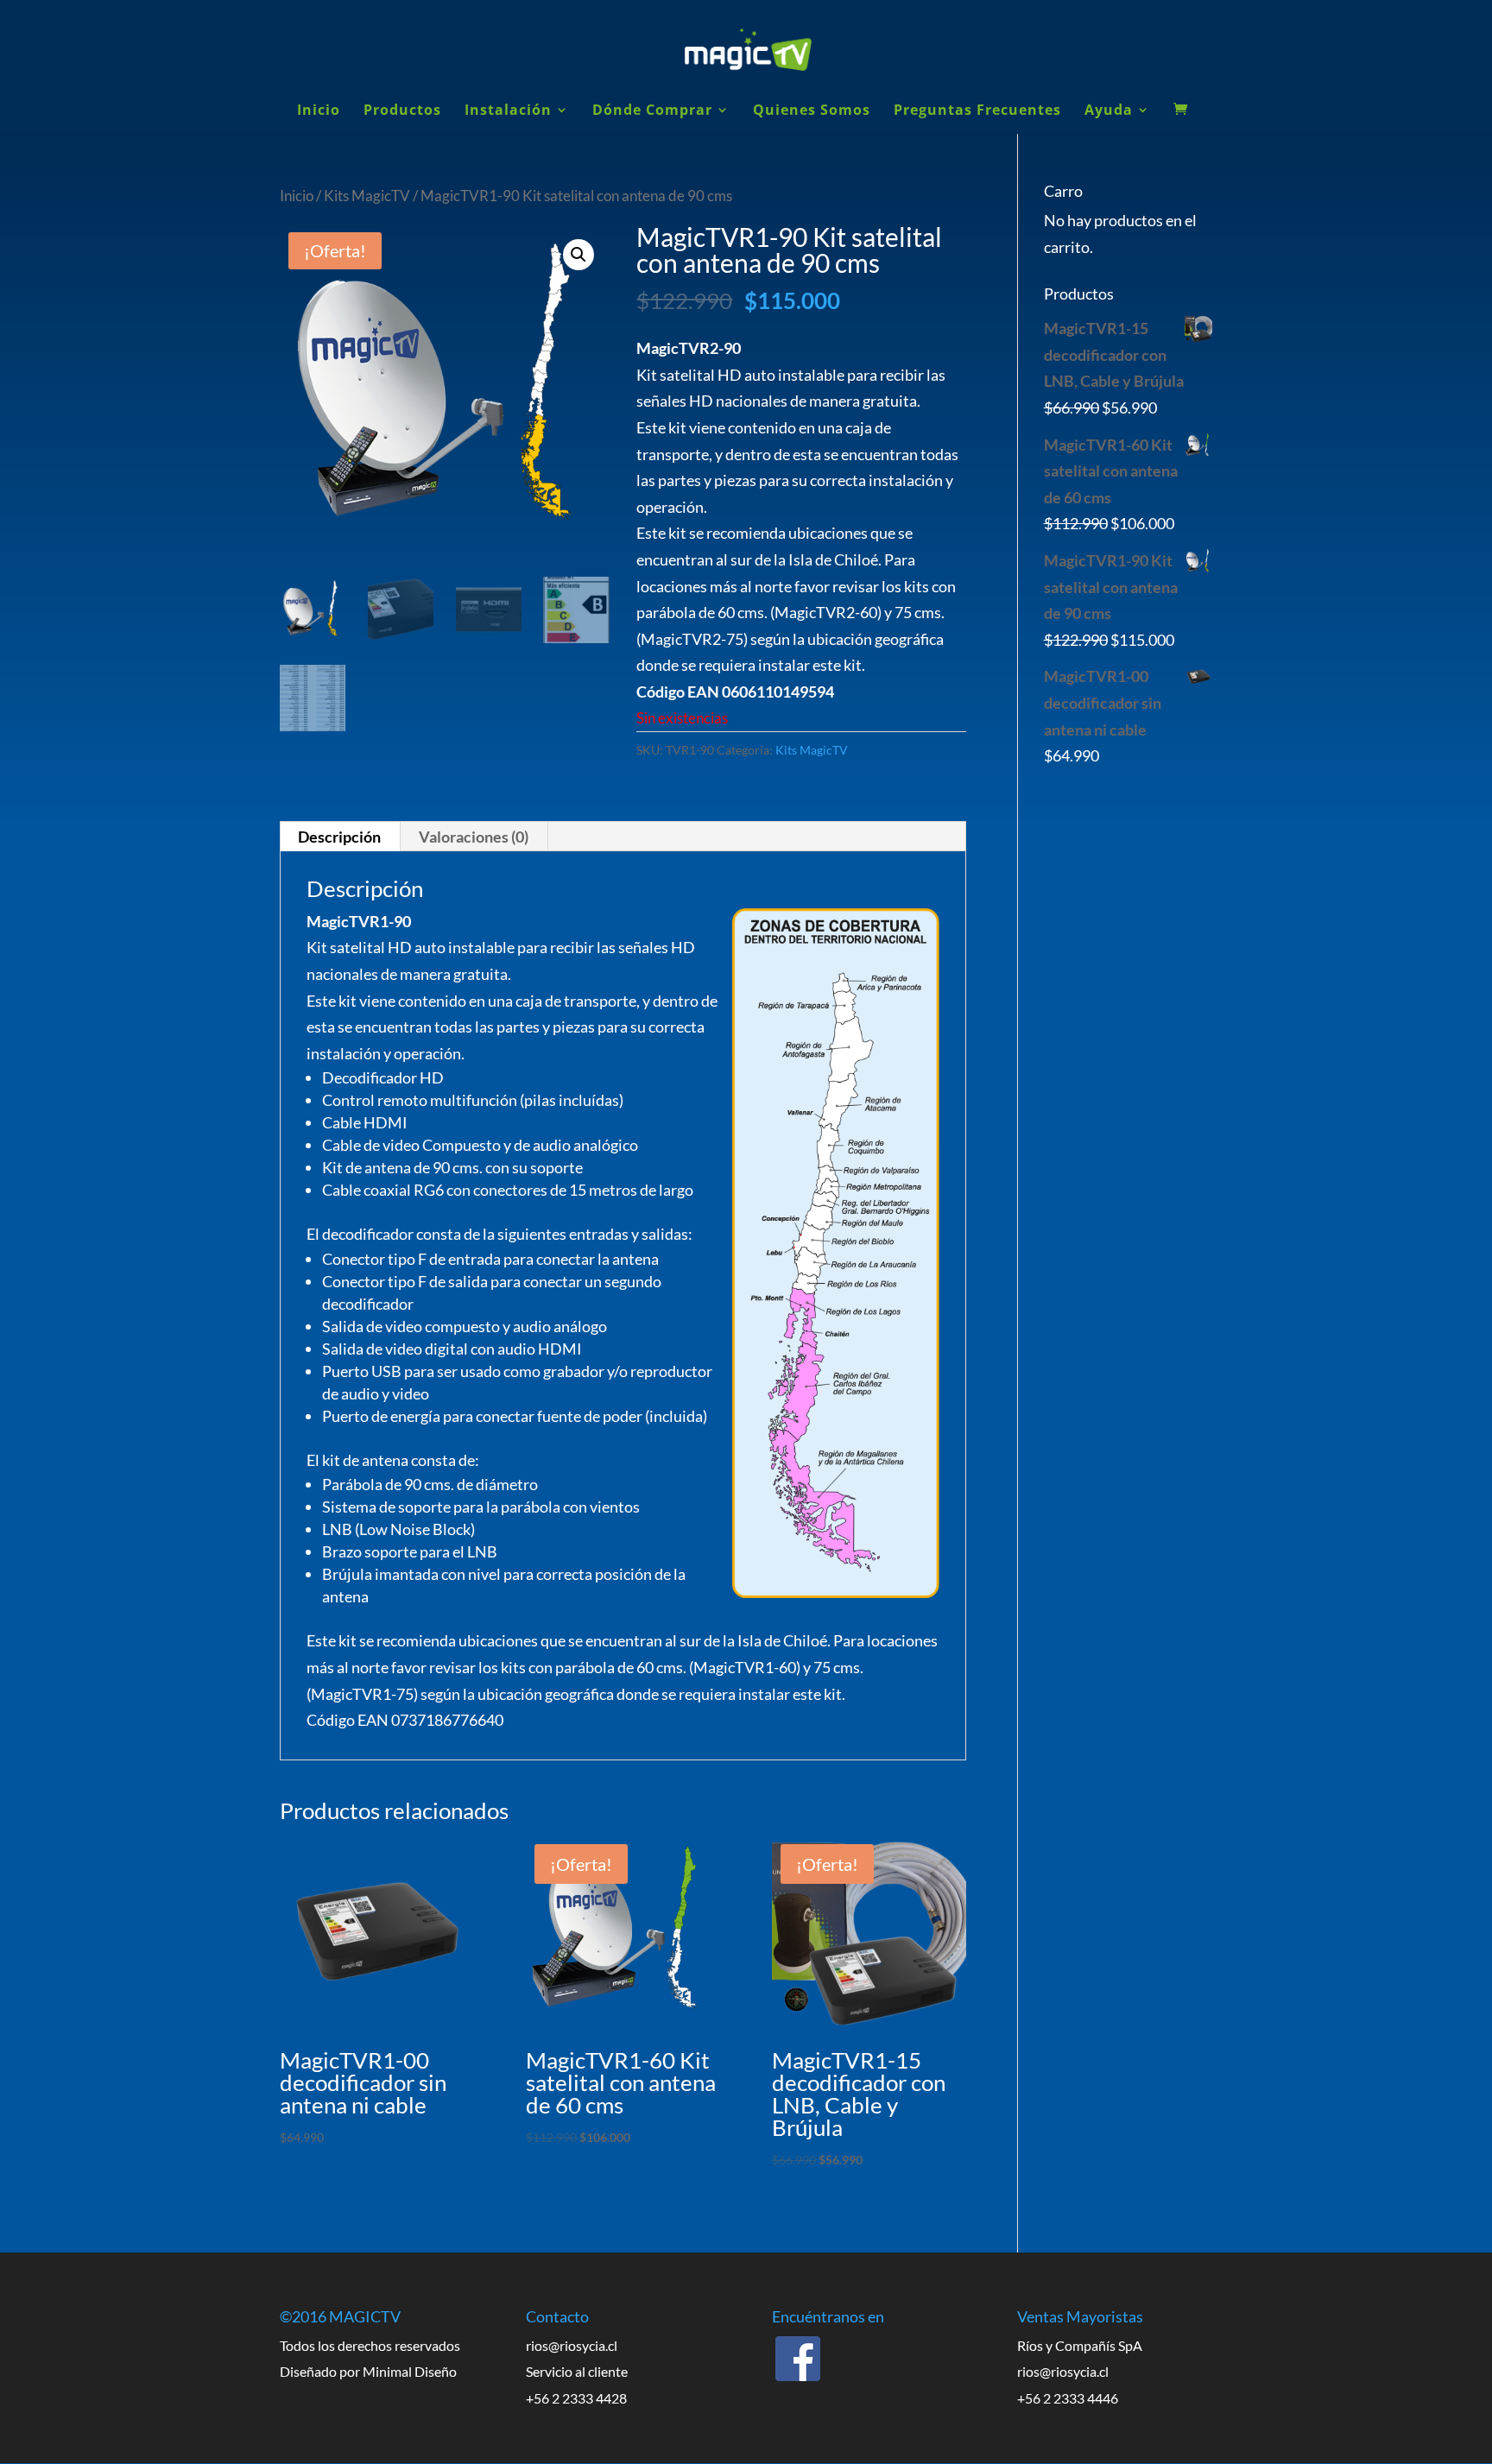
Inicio (319, 111)
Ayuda (1109, 111)
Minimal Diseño (410, 2371)
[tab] (340, 837)
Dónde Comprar (652, 111)
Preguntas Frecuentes (977, 111)
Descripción (339, 837)
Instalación (508, 111)
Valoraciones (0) (474, 837)
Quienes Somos (812, 111)
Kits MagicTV (367, 196)
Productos (402, 111)
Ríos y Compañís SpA (1080, 2345)
